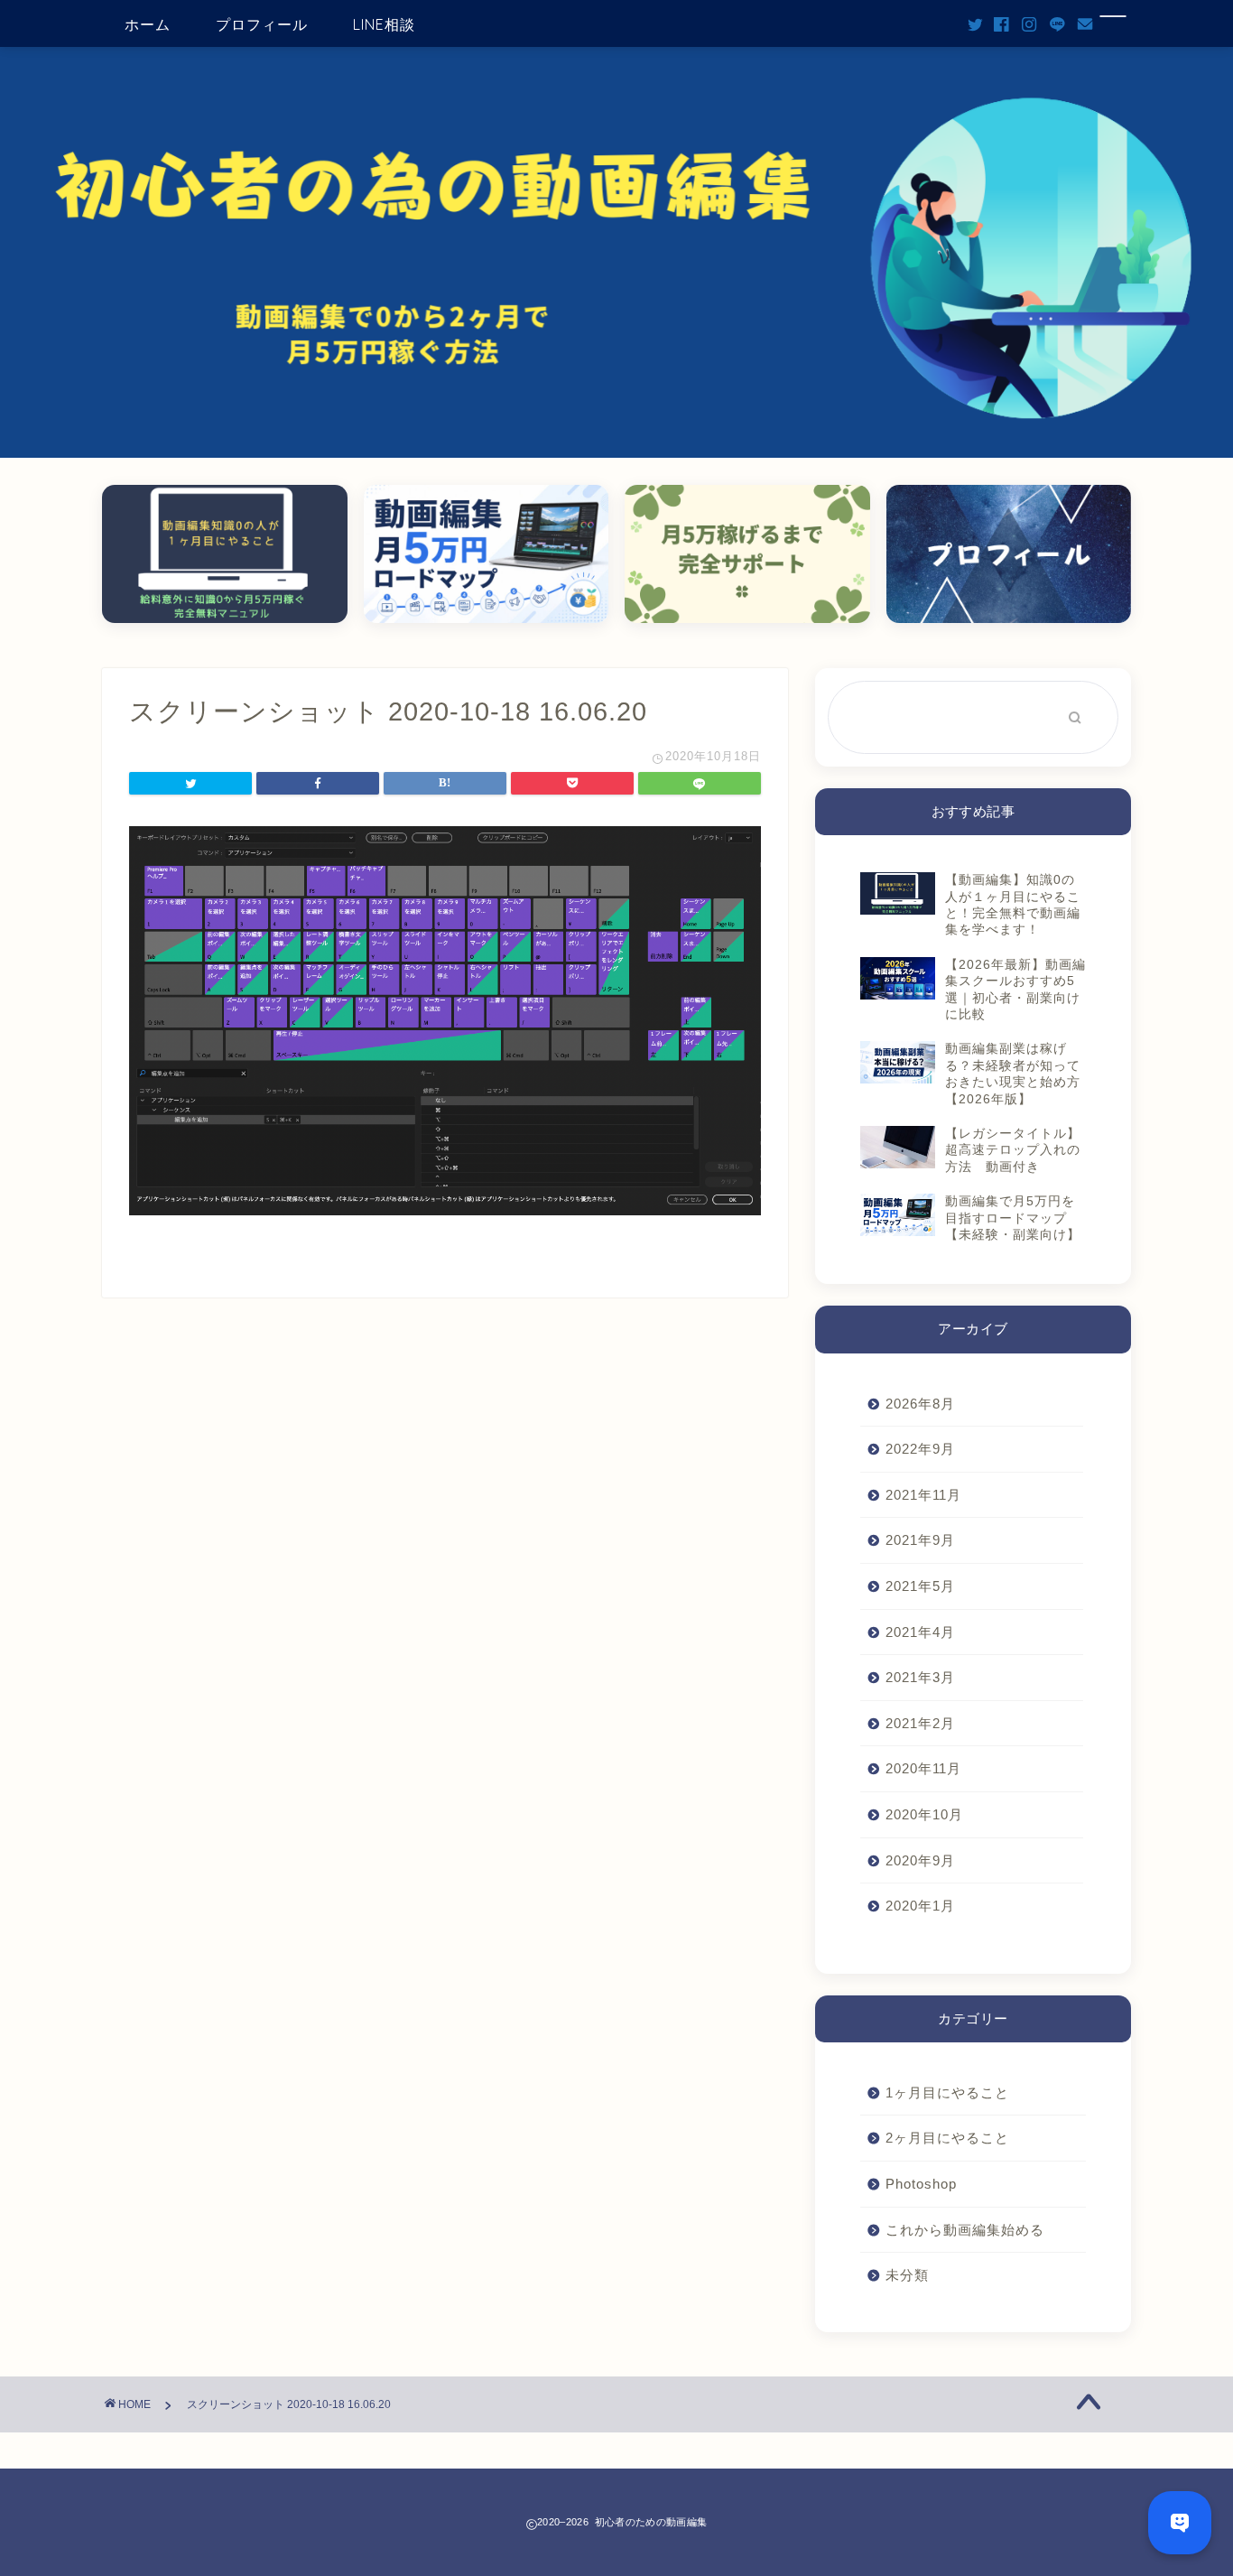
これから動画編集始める (965, 2230)
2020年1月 (920, 1906)
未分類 (907, 2275)
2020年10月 (924, 1814)
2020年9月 (920, 1860)
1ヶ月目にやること (947, 2092)
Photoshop (921, 2184)
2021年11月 (923, 1495)
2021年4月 (920, 1632)
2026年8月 (920, 1404)
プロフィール (262, 24)
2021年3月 (920, 1677)
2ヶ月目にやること (947, 2138)
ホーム (148, 24)
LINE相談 (384, 24)
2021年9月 (920, 1540)
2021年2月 (920, 1723)
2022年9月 (920, 1449)
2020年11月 (923, 1768)
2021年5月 (920, 1586)
